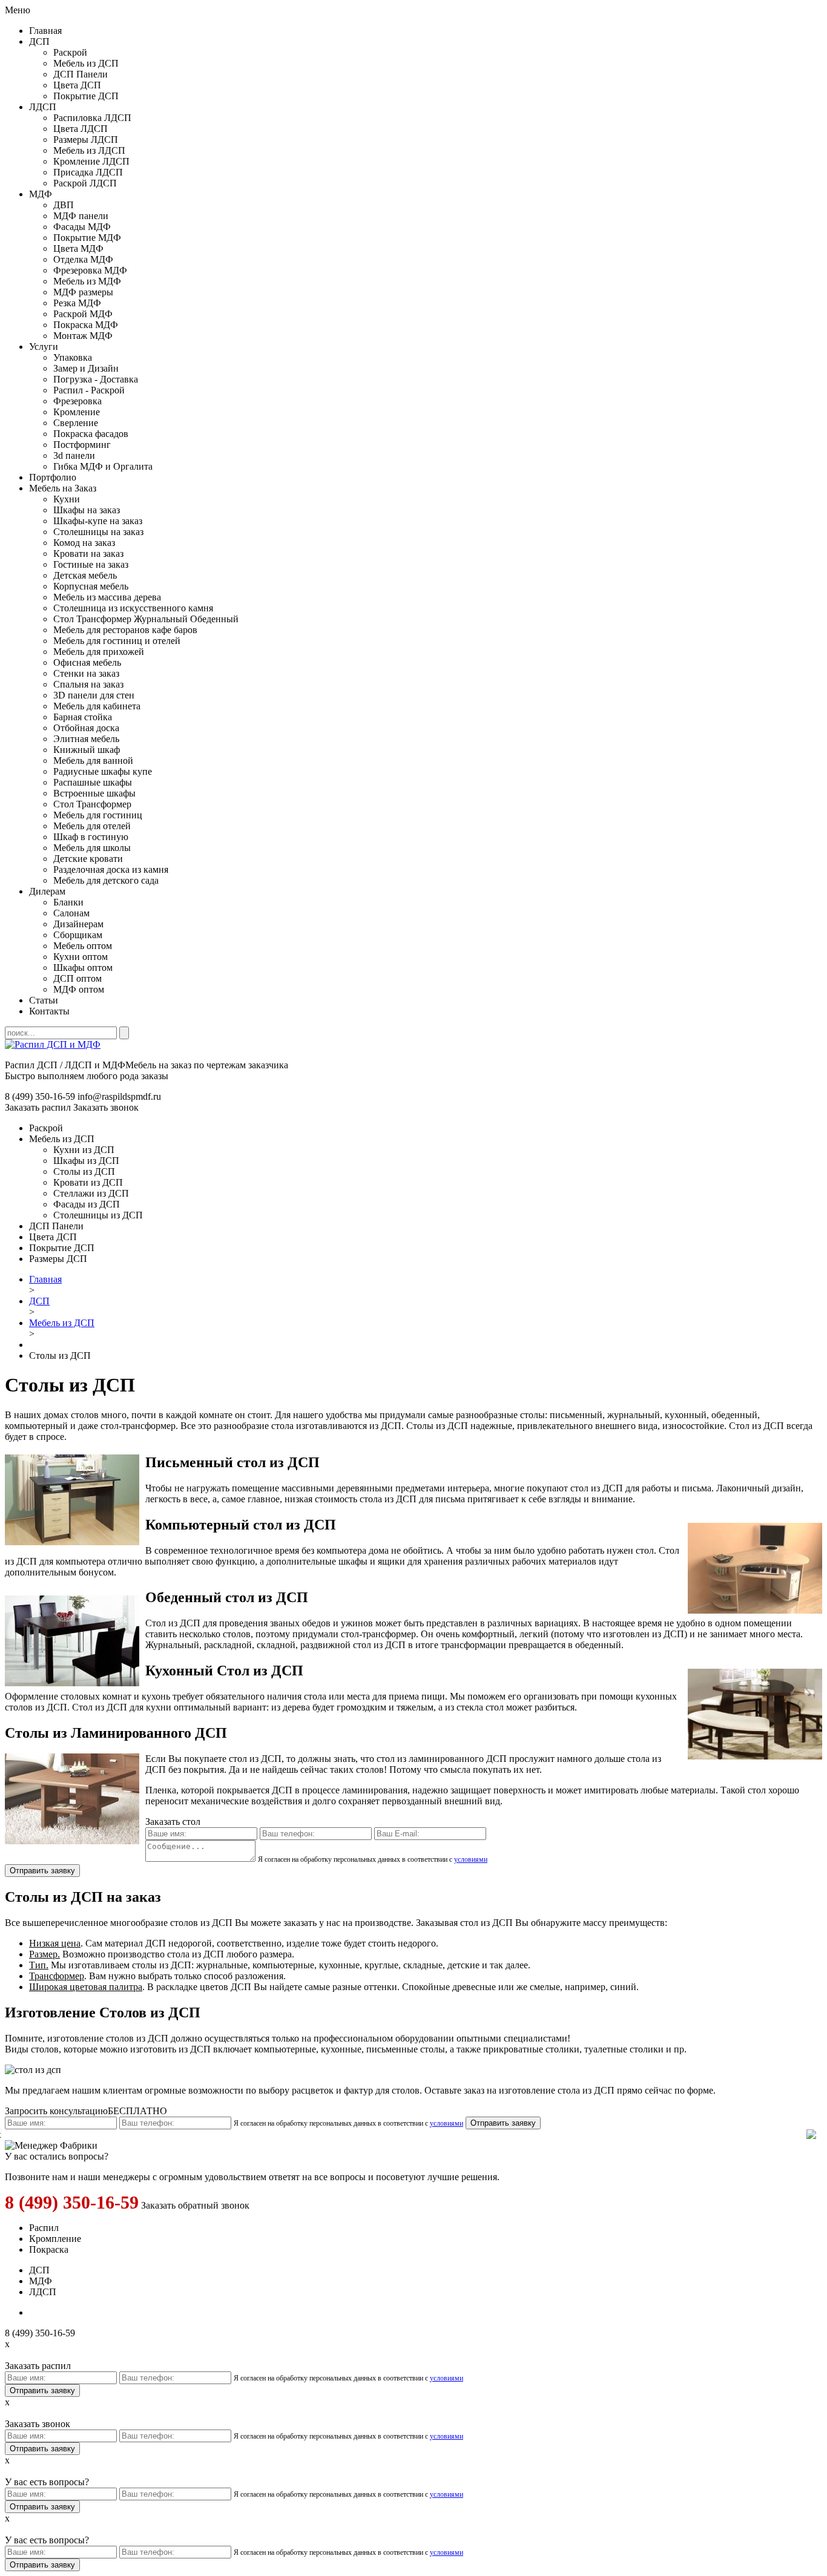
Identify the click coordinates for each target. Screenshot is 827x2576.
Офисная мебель (87, 662)
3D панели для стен (94, 695)
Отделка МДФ (83, 259)
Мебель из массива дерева (107, 597)
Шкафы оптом (83, 968)
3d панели (74, 455)
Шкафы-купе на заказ (98, 521)
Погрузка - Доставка (96, 379)
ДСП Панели (81, 74)
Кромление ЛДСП (91, 161)
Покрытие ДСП (86, 96)
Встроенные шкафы (94, 793)
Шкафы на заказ (87, 510)
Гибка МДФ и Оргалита (103, 466)
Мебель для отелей (92, 826)
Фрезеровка (77, 401)
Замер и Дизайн (86, 368)
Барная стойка (83, 717)
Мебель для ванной (93, 761)
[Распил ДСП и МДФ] (53, 1044)
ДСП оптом (77, 978)
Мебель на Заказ (63, 488)
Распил (44, 2228)
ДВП (64, 205)
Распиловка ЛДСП (92, 118)
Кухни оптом (81, 957)
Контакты (49, 1011)
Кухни (67, 499)
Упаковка (73, 357)
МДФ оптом (79, 989)
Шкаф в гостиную (91, 837)
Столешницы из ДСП (98, 1215)
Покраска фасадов (91, 434)
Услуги (44, 347)
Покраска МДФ (86, 325)
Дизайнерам (78, 924)
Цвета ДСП (77, 85)
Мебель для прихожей (99, 652)
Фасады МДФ (82, 227)
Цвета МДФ (78, 248)
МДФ (41, 194)
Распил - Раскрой (89, 390)
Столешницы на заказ (98, 532)
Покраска (49, 2249)
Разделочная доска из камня (111, 869)
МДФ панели (81, 216)
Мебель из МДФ (87, 281)
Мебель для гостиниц (98, 815)
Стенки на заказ (86, 673)
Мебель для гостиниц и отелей (117, 641)
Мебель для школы (92, 848)
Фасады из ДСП (87, 1204)
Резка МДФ (77, 303)
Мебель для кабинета (97, 706)
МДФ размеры (83, 292)
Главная (45, 31)
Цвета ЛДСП (81, 129)
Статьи (44, 1000)
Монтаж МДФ (83, 336)
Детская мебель (85, 575)
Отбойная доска (86, 728)
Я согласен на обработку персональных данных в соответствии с (373, 1859)
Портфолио (53, 477)
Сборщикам (78, 935)
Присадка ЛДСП (88, 172)
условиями (471, 1859)
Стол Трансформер (92, 804)
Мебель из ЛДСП (89, 150)
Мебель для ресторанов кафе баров (125, 630)
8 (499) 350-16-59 (72, 2202)
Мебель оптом (83, 946)
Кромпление (55, 2239)
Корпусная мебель (91, 586)
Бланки (68, 902)
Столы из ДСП (84, 1171)
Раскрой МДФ (83, 314)
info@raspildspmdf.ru (119, 1096)
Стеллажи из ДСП (91, 1193)
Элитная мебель (86, 739)
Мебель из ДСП (86, 63)
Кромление (77, 412)
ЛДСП (43, 107)
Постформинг (82, 445)
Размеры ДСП (58, 1259)
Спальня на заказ (88, 684)
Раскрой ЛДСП (85, 183)
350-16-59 (40, 1096)
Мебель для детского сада (106, 880)
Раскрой (70, 52)
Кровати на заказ (88, 554)
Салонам (71, 913)
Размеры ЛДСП (86, 140)
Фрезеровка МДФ (90, 270)
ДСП (39, 41)
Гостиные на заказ (91, 564)
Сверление (76, 423)
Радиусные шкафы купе (103, 771)
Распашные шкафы (93, 782)
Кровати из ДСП (88, 1182)
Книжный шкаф (87, 750)
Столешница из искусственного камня (133, 608)
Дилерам (47, 891)
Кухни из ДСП (84, 1150)
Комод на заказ (84, 543)
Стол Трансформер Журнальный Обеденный (146, 619)
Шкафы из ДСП (86, 1161)
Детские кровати (88, 859)
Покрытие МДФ (87, 238)
